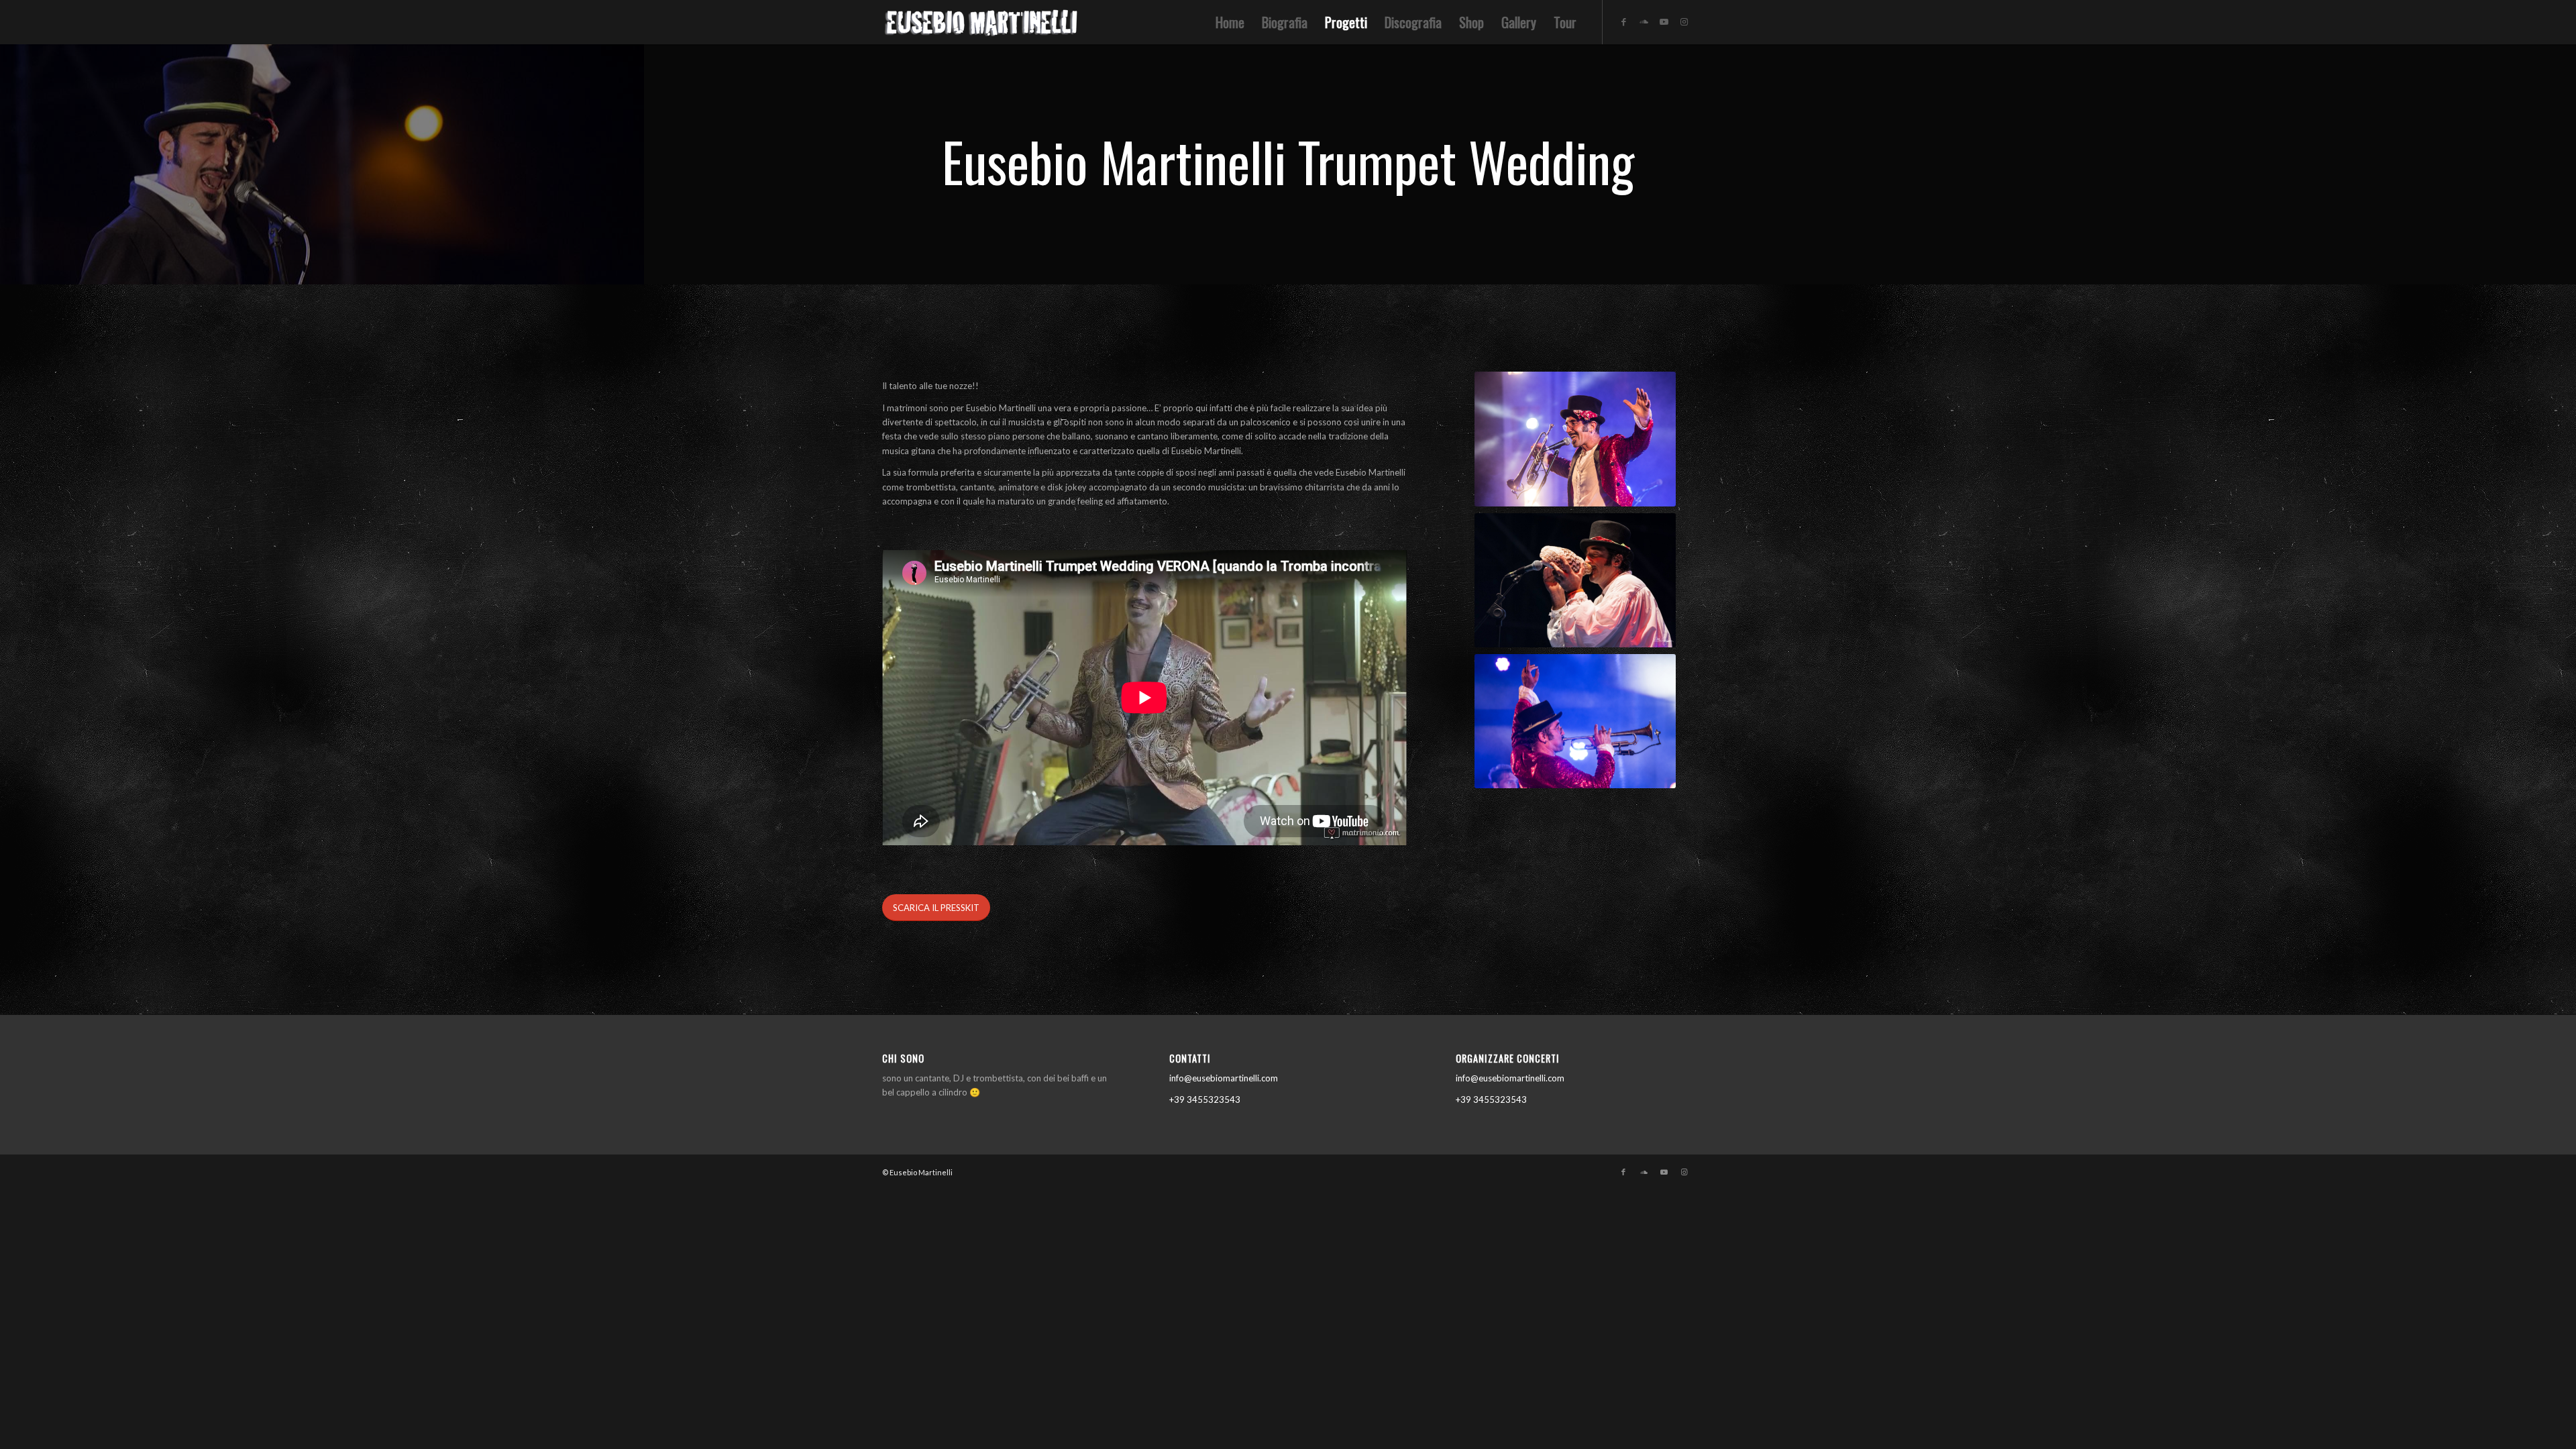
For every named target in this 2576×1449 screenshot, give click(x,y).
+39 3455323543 (1205, 1099)
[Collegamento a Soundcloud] (1644, 21)
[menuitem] (1230, 22)
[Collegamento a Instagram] (1684, 21)
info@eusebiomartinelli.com (1224, 1078)
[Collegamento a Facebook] (1623, 21)
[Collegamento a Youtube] (1664, 21)
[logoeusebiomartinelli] (983, 26)
